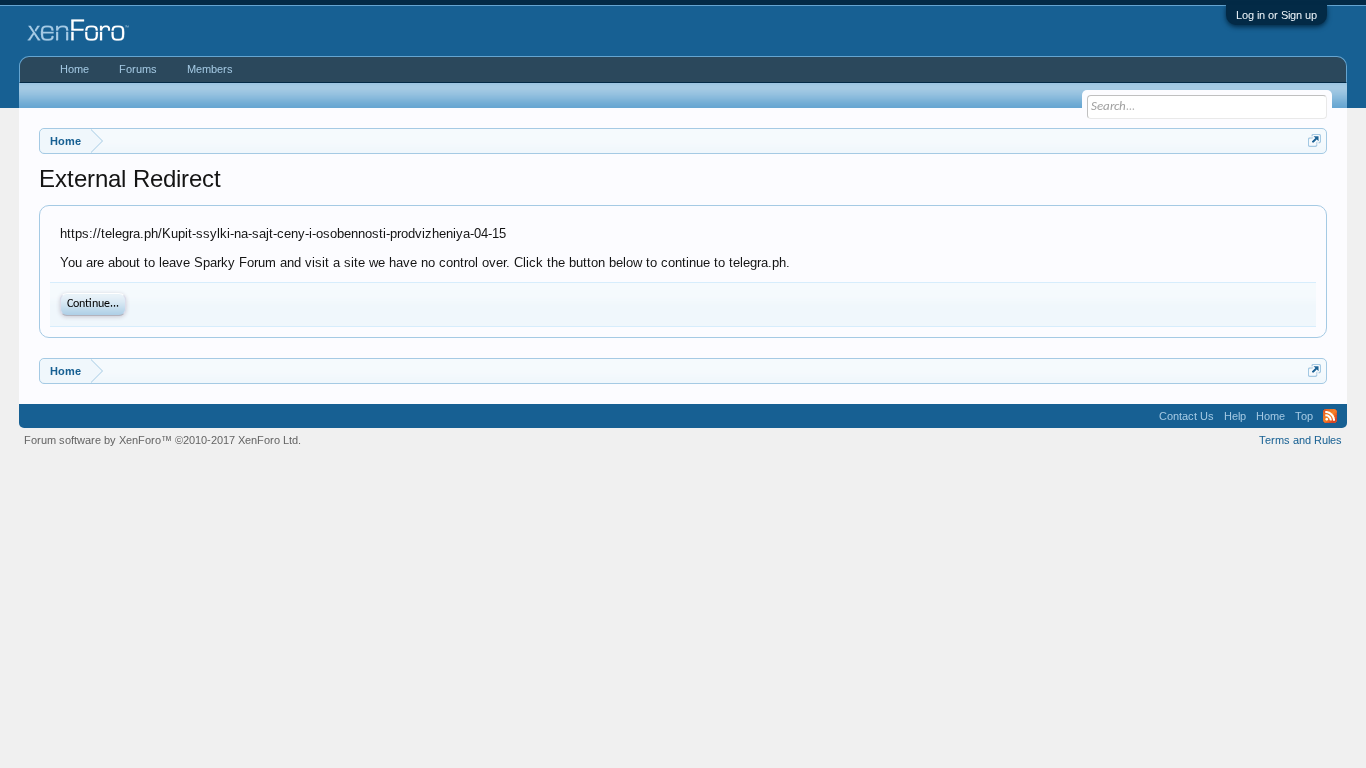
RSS (1330, 416)
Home (74, 69)
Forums (138, 69)
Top (1304, 416)
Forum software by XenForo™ (162, 440)
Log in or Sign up (1276, 15)
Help (1235, 416)
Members (210, 69)
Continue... (93, 304)
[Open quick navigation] (1314, 140)
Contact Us (1186, 416)
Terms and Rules (1300, 440)
